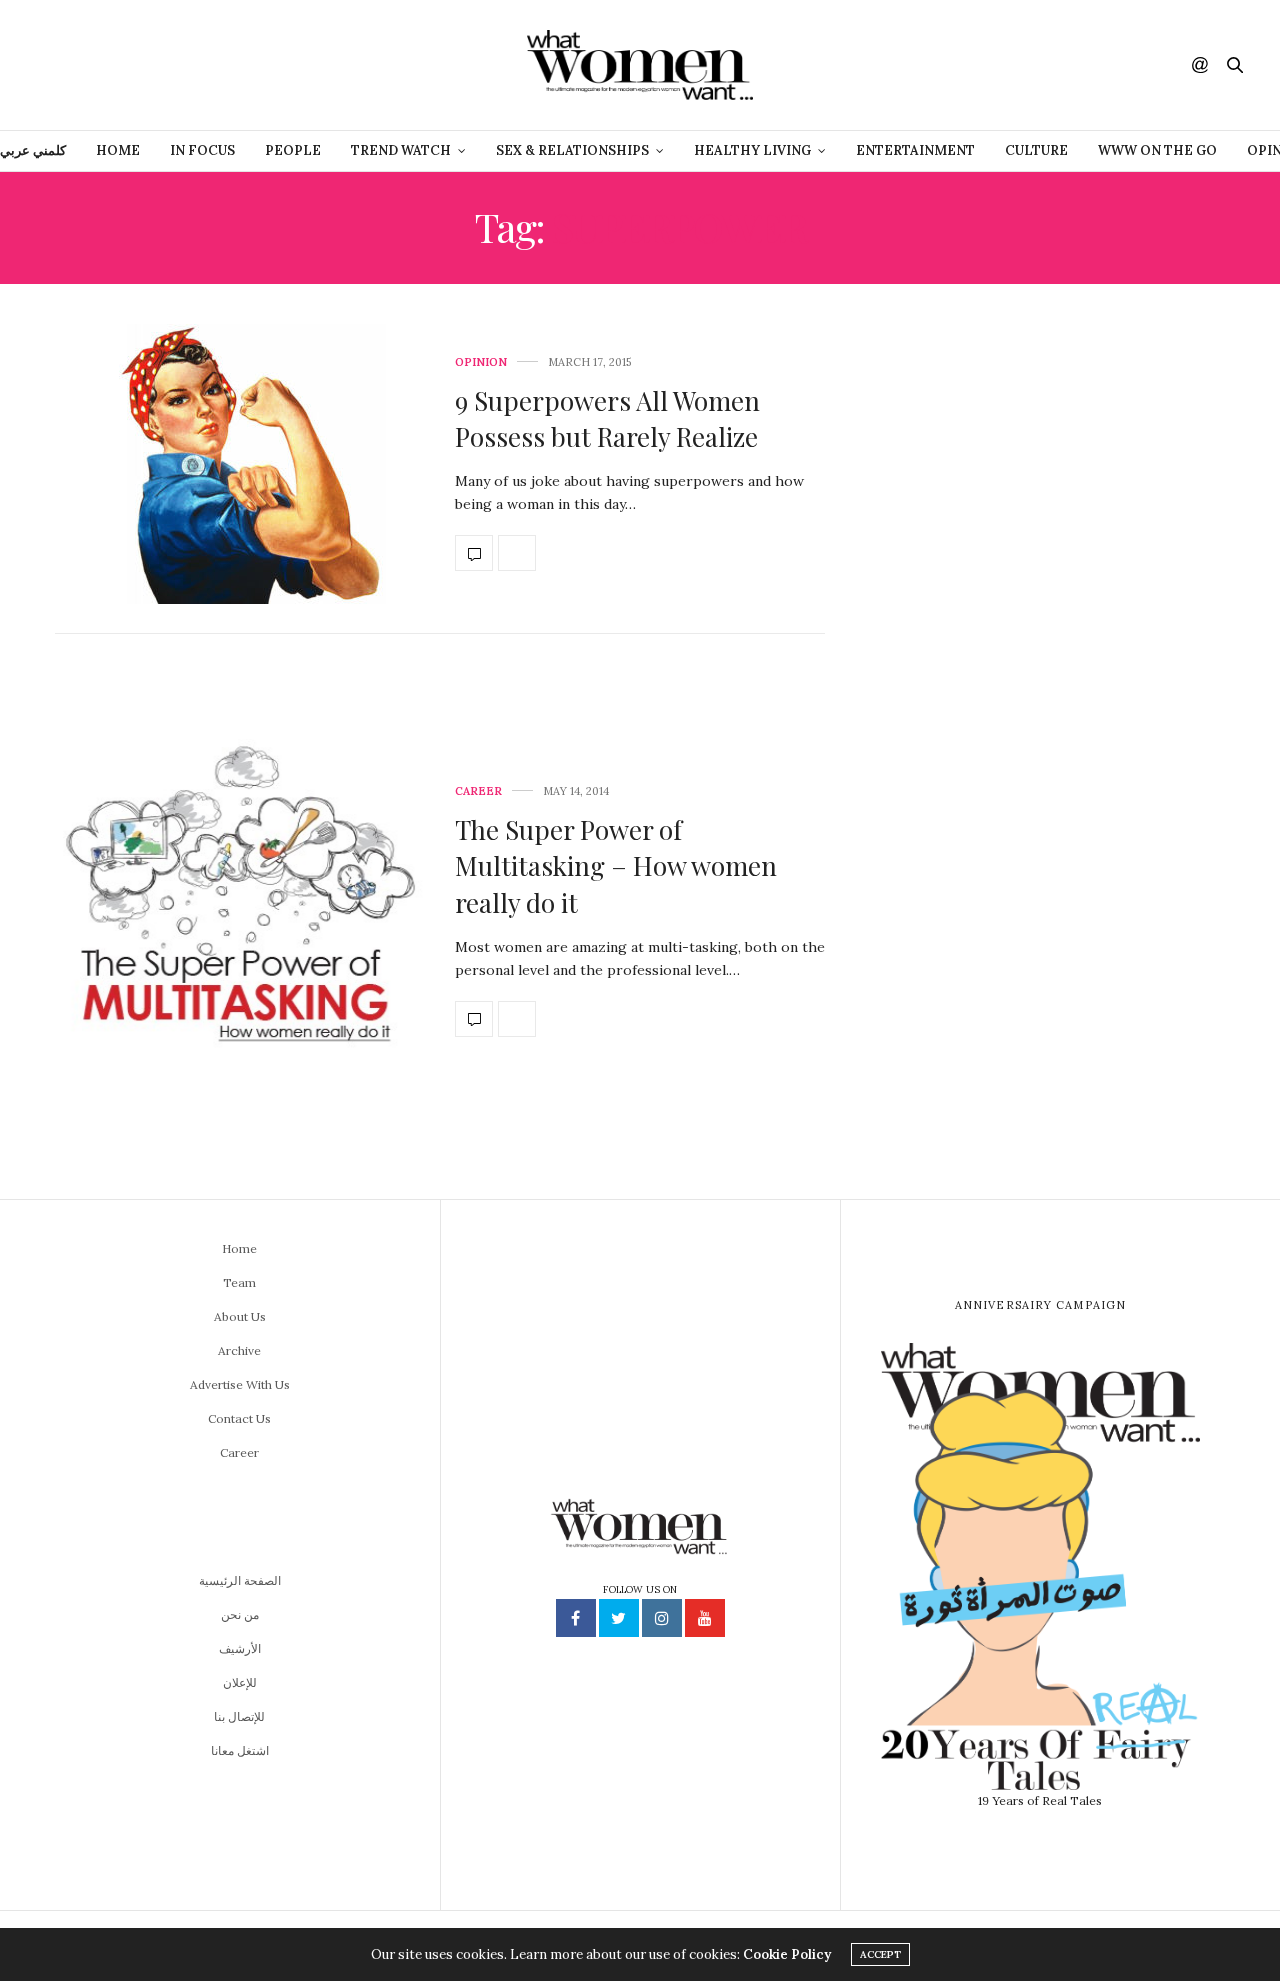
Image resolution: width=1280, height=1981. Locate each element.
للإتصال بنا (239, 1716)
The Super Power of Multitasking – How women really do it (616, 866)
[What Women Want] (639, 65)
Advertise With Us (240, 1384)
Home (118, 150)
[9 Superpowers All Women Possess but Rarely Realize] (240, 464)
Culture (1036, 150)
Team (239, 1282)
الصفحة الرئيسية (240, 1580)
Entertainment (915, 150)
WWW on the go (1157, 150)
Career (478, 791)
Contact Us (239, 1418)
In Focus (202, 150)
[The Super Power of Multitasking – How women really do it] (240, 911)
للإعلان (240, 1682)
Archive (239, 1350)
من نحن (240, 1614)
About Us (240, 1316)
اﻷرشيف (240, 1648)
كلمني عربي (33, 150)
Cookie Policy (787, 1954)
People (293, 150)
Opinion (481, 362)
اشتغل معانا (240, 1750)
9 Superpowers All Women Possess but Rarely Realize (607, 418)
